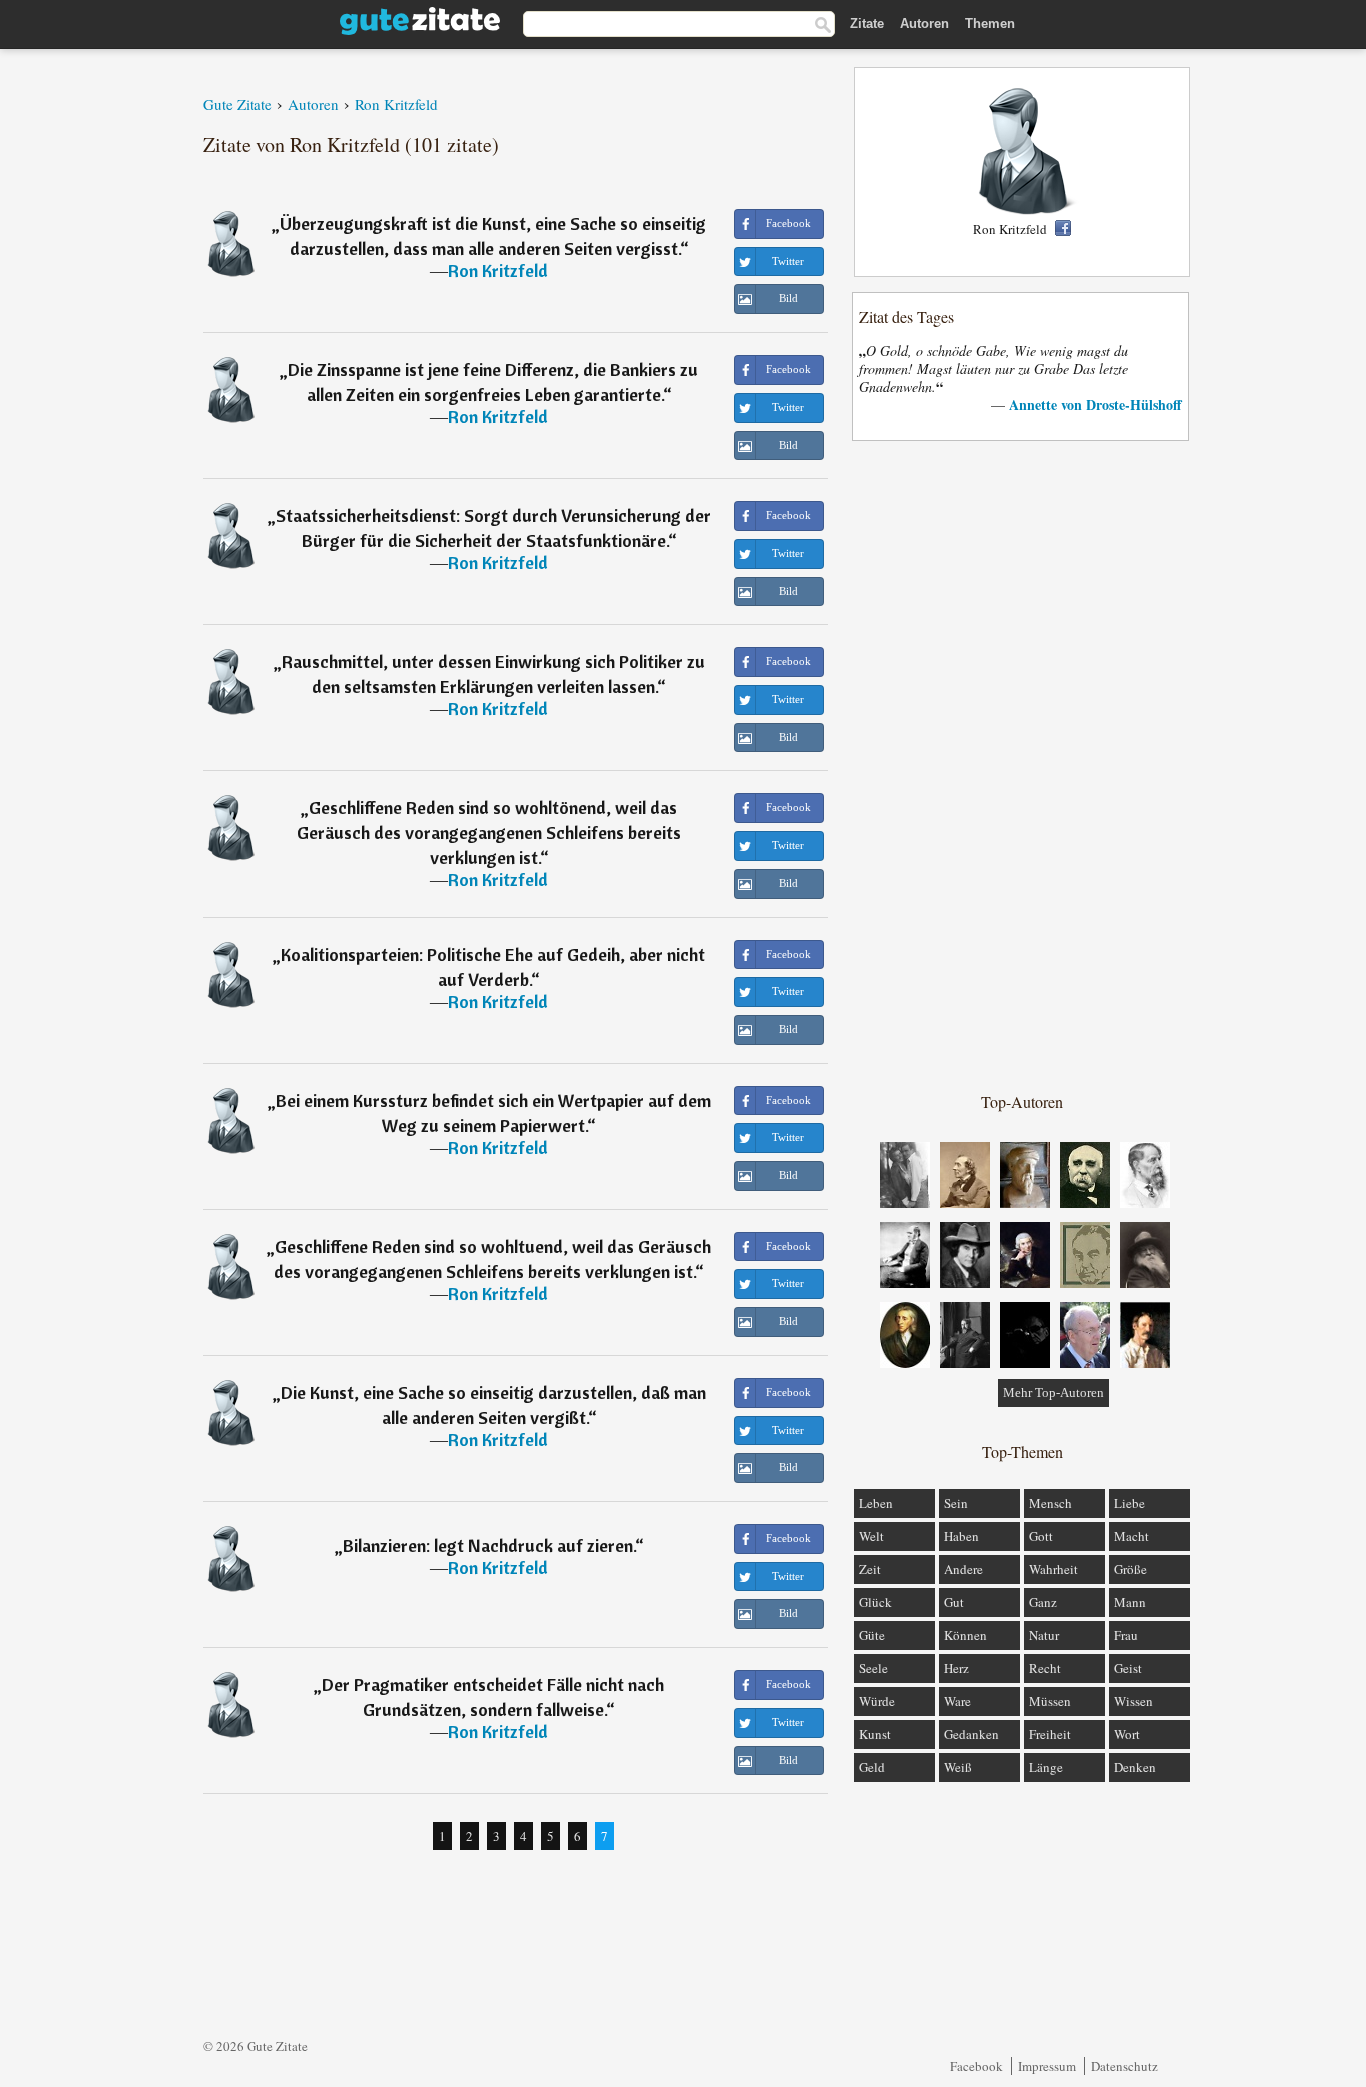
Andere (963, 1569)
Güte (872, 1635)
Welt (871, 1536)
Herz (956, 1668)
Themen (990, 23)
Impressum (1047, 2066)
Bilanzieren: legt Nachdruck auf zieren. (489, 1545)
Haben (961, 1536)
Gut (954, 1602)
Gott (1041, 1536)
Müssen (1050, 1701)
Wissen (1133, 1701)
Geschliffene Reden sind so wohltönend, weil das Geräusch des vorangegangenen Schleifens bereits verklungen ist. (489, 832)
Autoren (924, 23)
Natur (1044, 1635)
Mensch (1050, 1503)
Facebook (976, 2066)
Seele (873, 1668)
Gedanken (971, 1734)
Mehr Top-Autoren (1053, 1392)
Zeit (870, 1569)
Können (965, 1635)
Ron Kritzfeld (498, 270)
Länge (1046, 1767)
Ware (957, 1701)
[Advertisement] (1022, 765)
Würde (877, 1701)
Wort (1127, 1734)
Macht (1131, 1536)
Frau (1126, 1635)
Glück (875, 1602)
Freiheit (1050, 1734)
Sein (956, 1503)
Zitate (867, 23)
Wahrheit (1053, 1569)
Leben (876, 1503)
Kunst (875, 1734)
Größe (1130, 1569)
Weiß (958, 1767)
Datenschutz (1124, 2066)
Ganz (1043, 1602)
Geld (872, 1767)
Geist (1128, 1668)
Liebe (1129, 1503)
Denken (1135, 1767)
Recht (1045, 1668)
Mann (1130, 1602)
